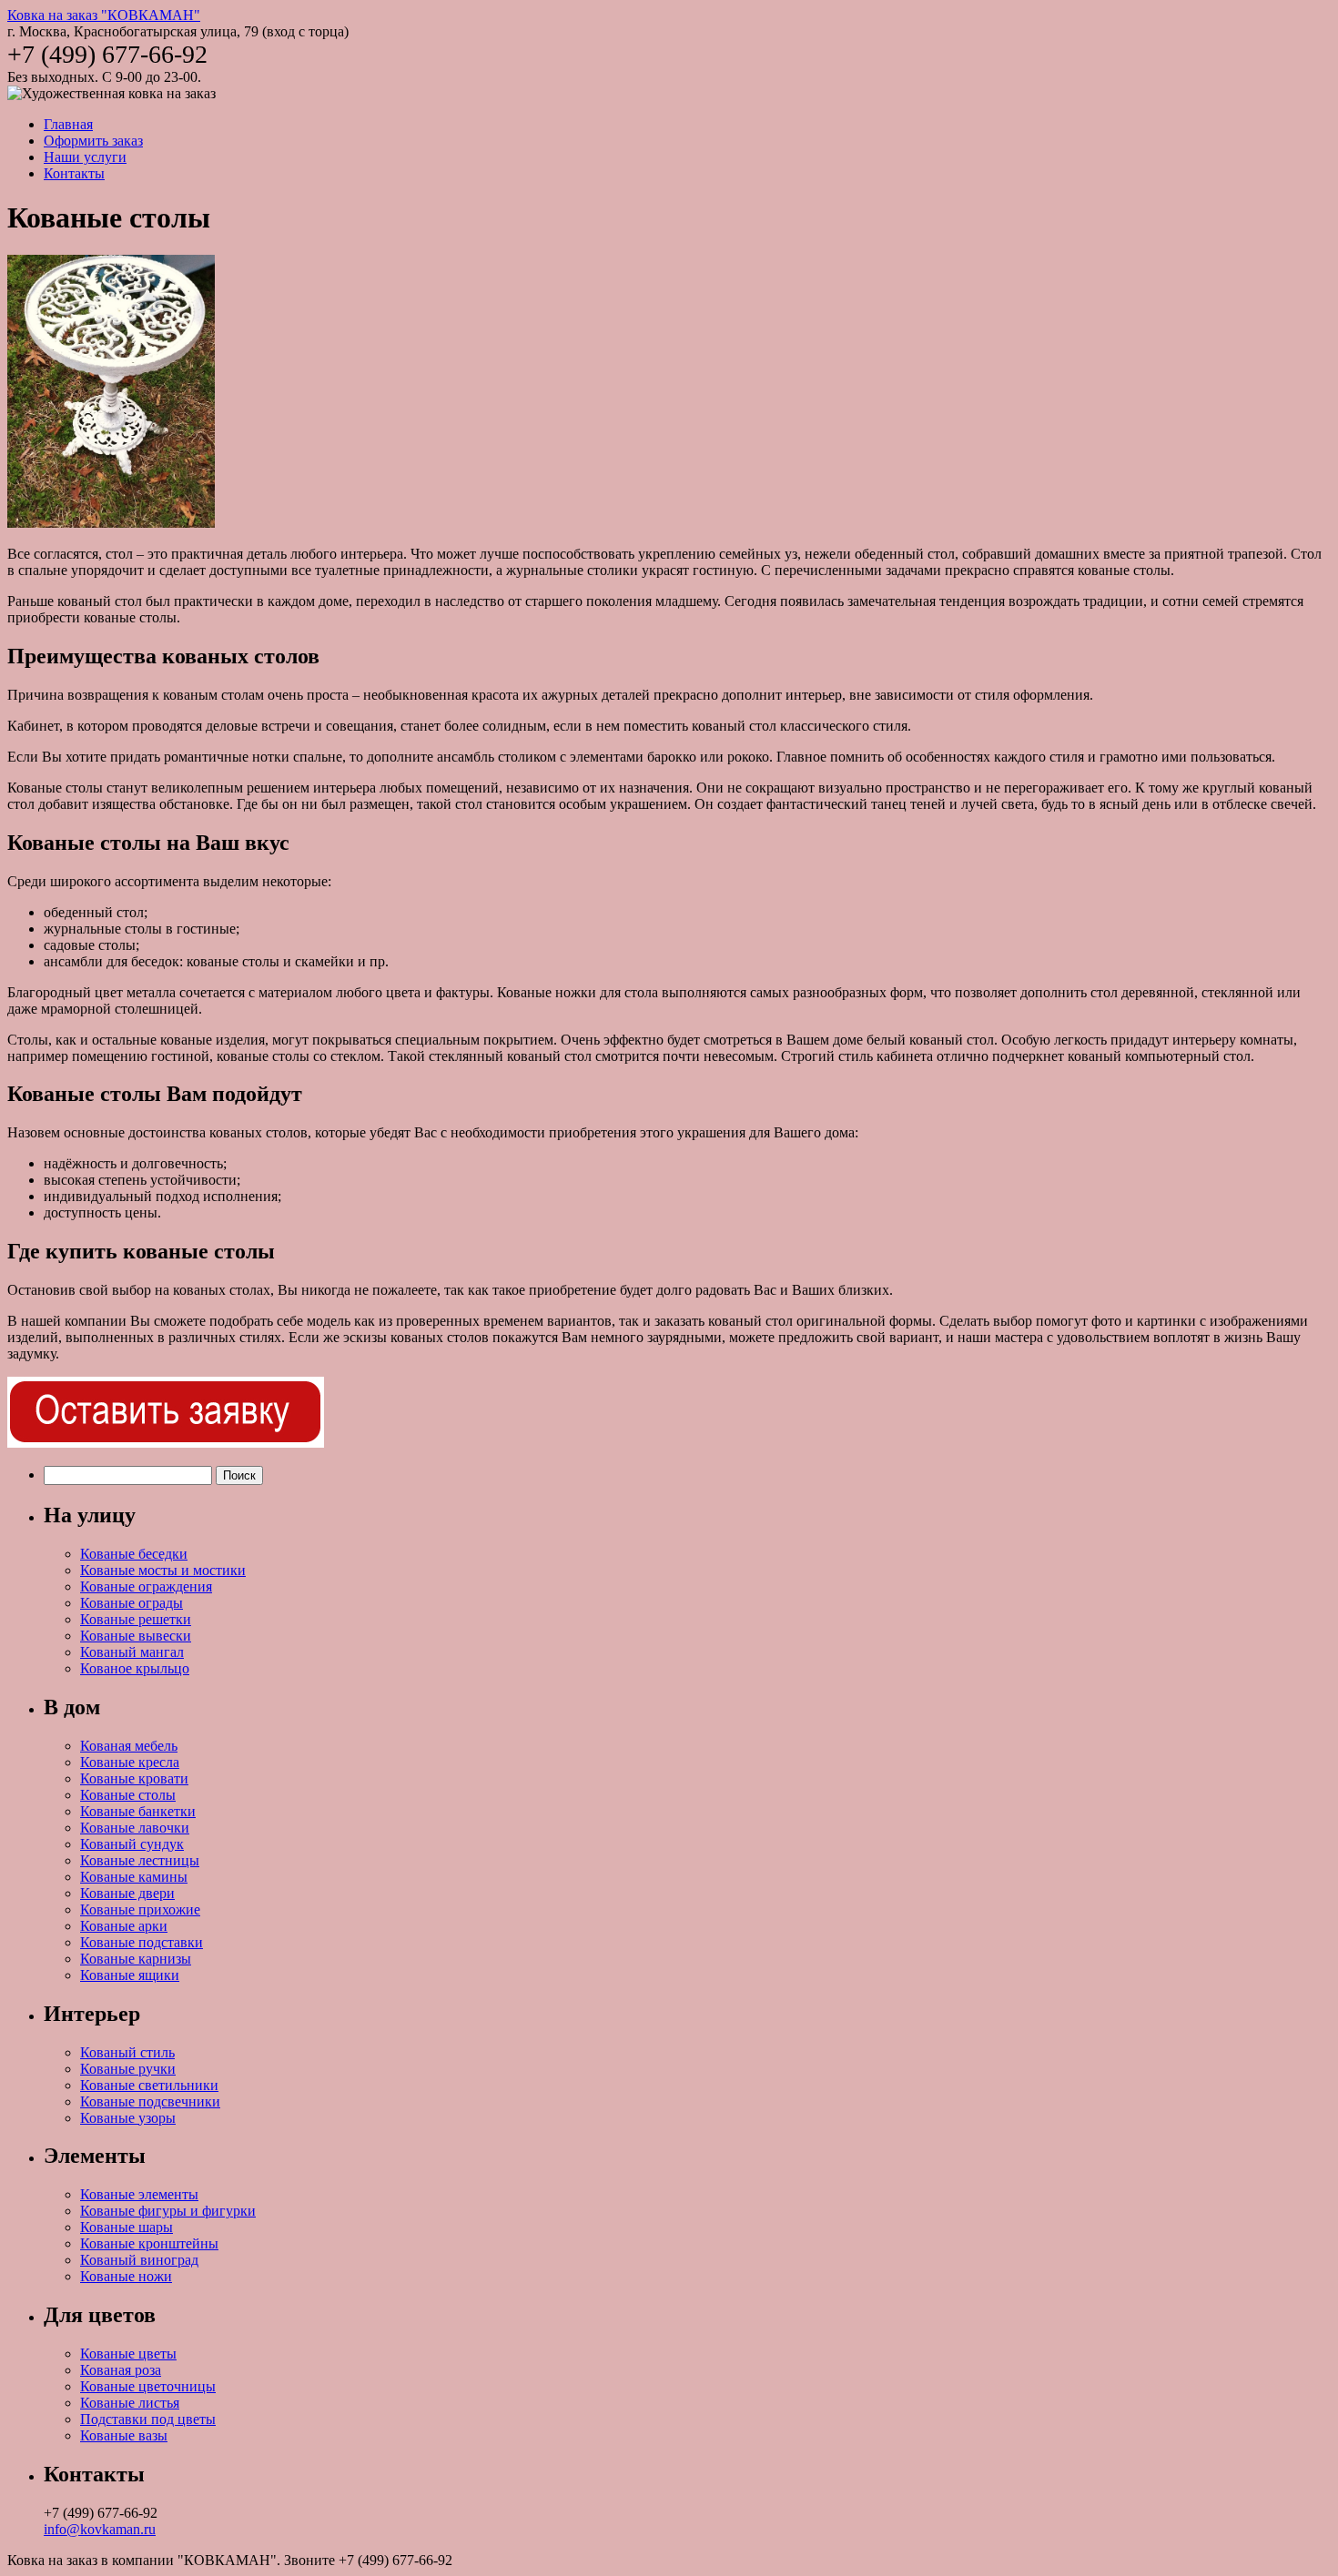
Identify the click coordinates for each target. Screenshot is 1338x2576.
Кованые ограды (132, 1603)
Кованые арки (124, 1926)
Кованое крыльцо (135, 1668)
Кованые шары (127, 2227)
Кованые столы (128, 1795)
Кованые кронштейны (149, 2243)
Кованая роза (121, 2370)
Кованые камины (134, 1877)
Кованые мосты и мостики (163, 1570)
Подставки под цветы (148, 2419)
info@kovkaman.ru (100, 2529)
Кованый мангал (132, 1652)
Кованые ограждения (146, 1586)
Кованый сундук (132, 1844)
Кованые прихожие (140, 1909)
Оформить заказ (93, 141)
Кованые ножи (126, 2276)
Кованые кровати (134, 1778)
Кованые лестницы (140, 1860)
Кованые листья (130, 2403)
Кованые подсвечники (150, 2101)
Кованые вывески (136, 1636)
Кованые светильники (149, 2085)
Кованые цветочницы (148, 2386)
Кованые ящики (130, 1975)
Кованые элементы (139, 2194)
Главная (68, 124)
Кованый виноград (139, 2260)
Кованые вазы (124, 2435)
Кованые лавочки (135, 1828)
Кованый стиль (127, 2052)
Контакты (74, 173)
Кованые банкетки (138, 1811)
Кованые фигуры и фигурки (168, 2211)
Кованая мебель (129, 1746)
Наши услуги (85, 157)
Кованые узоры (128, 2118)
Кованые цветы (128, 2354)
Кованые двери (127, 1893)
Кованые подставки (142, 1942)
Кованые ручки (128, 2069)
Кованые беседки (134, 1554)
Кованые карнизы (136, 1959)
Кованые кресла (130, 1762)
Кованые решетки (136, 1619)
